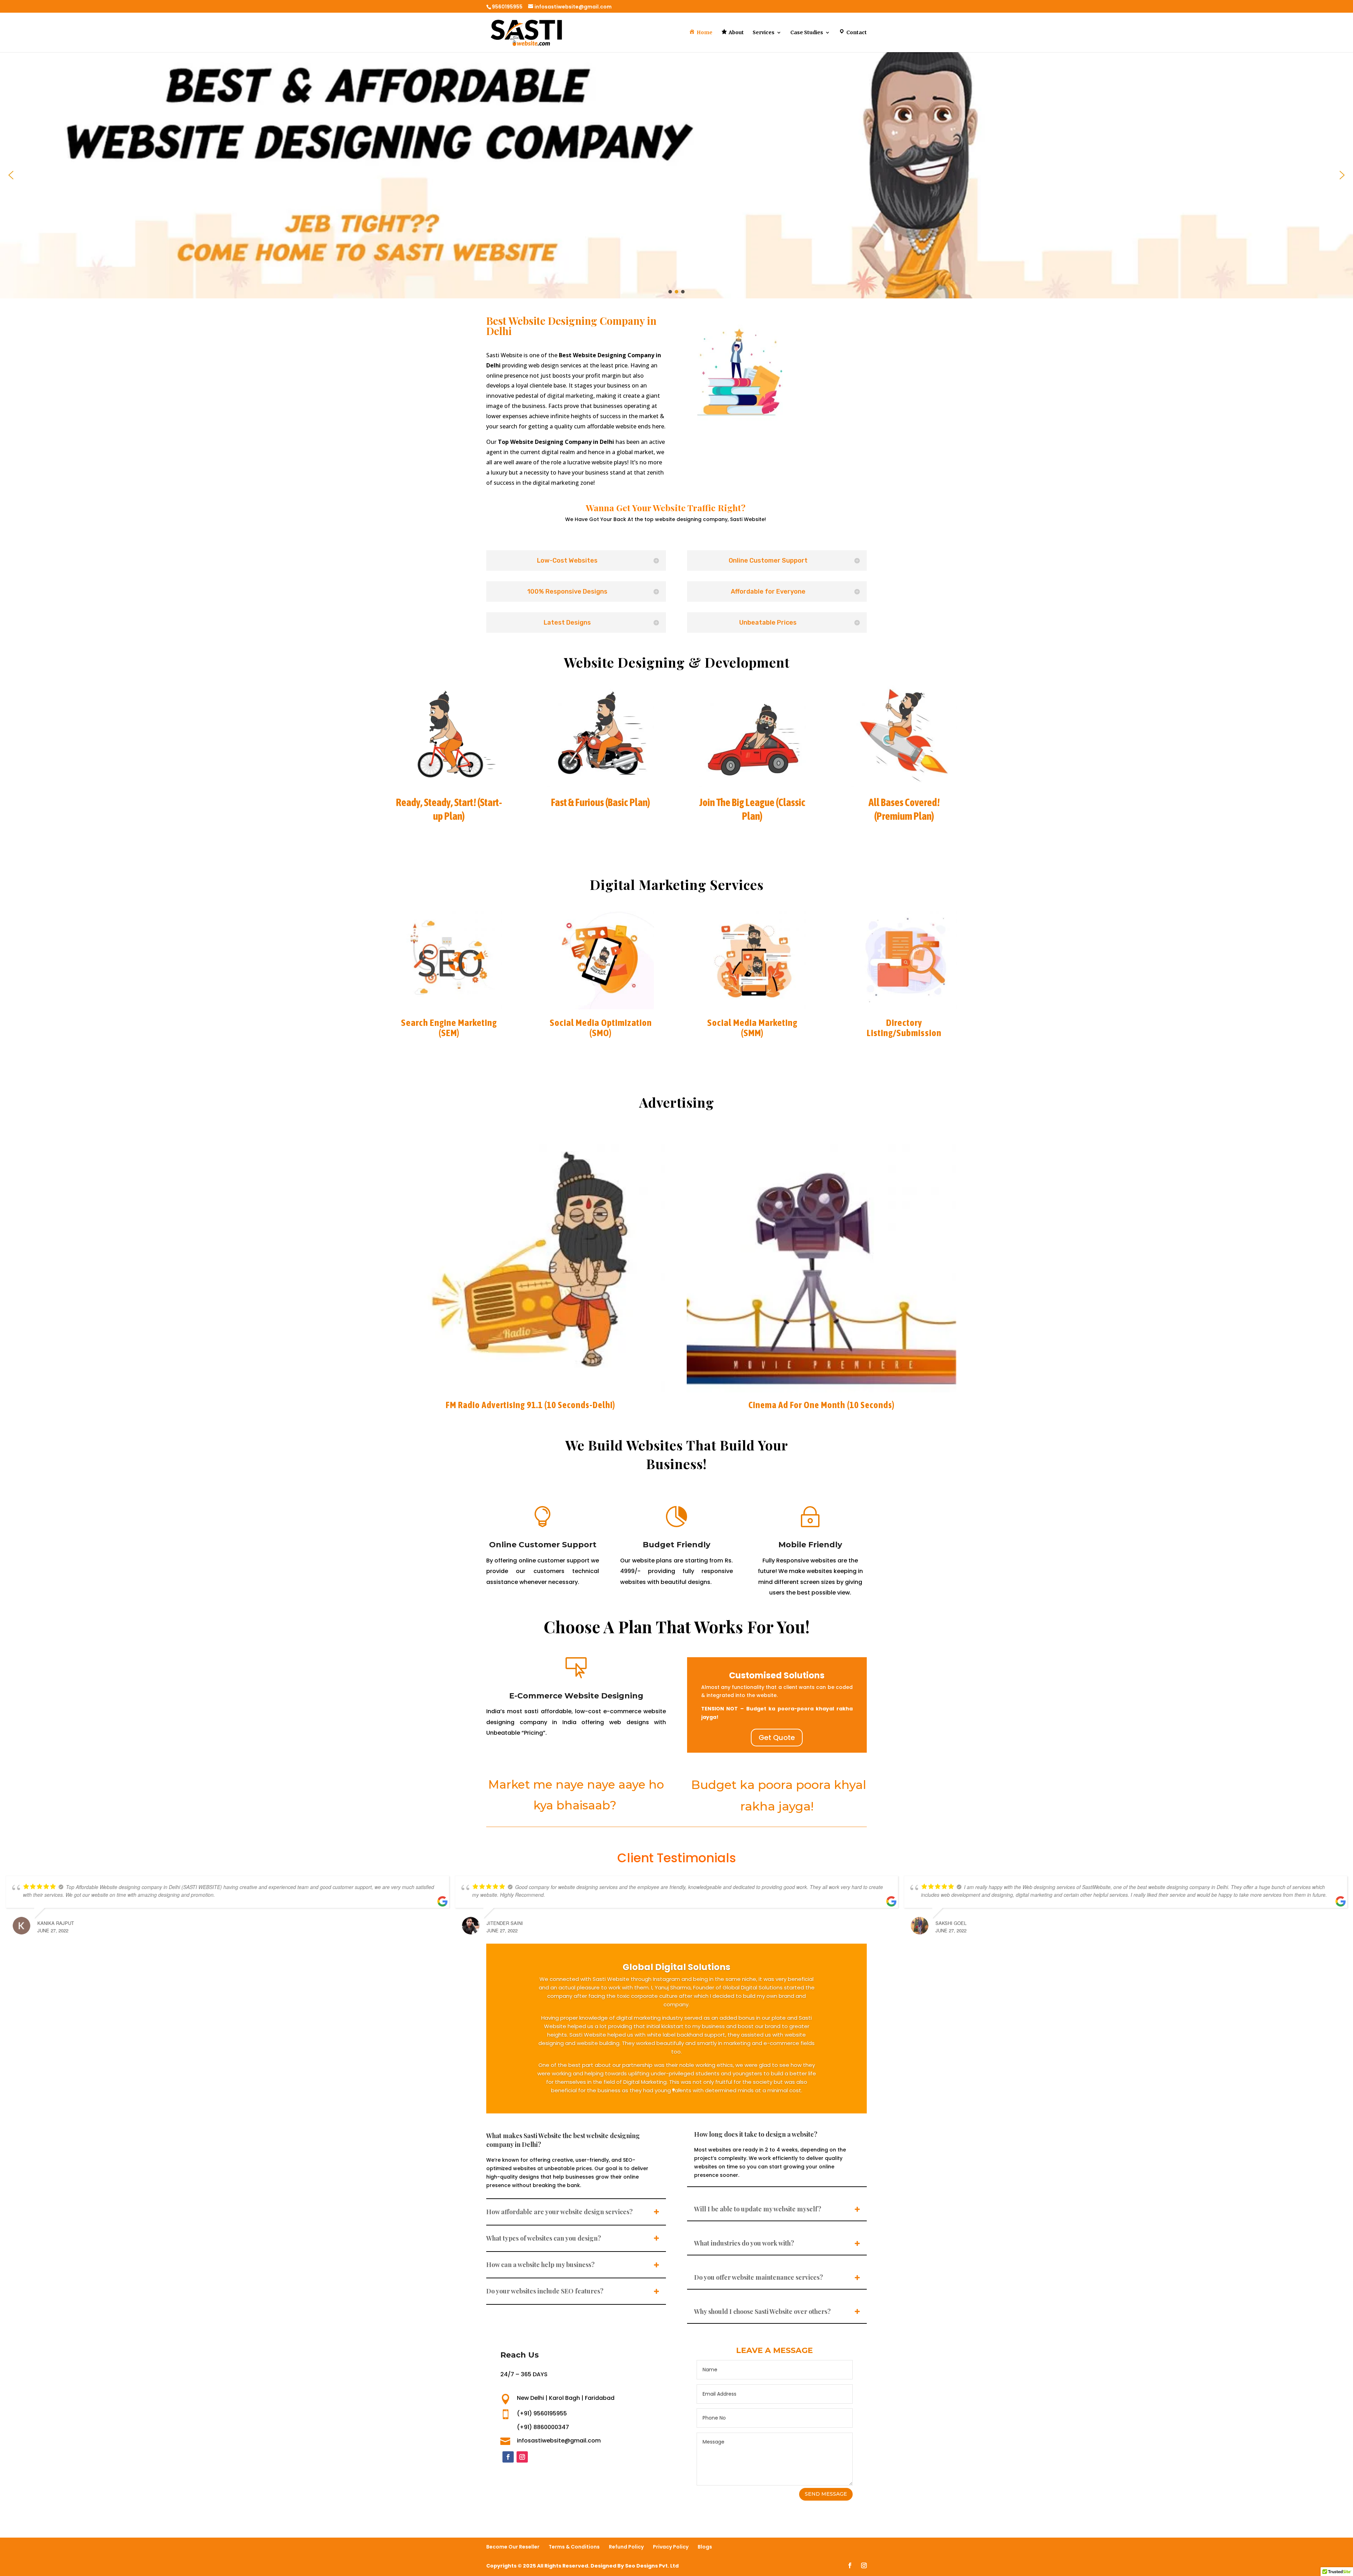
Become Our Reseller (513, 2547)
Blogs (705, 2547)
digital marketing (570, 396)
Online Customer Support (543, 1545)
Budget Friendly (676, 1545)
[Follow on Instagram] (522, 2457)
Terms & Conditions (574, 2547)
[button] (11, 175)
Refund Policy (626, 2547)
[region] (676, 175)
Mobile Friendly (810, 1545)
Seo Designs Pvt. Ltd (652, 2566)
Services (764, 33)
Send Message (826, 2494)
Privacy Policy (671, 2547)
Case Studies (807, 33)
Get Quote (777, 1738)
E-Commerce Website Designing (576, 1696)
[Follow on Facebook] (508, 2457)
